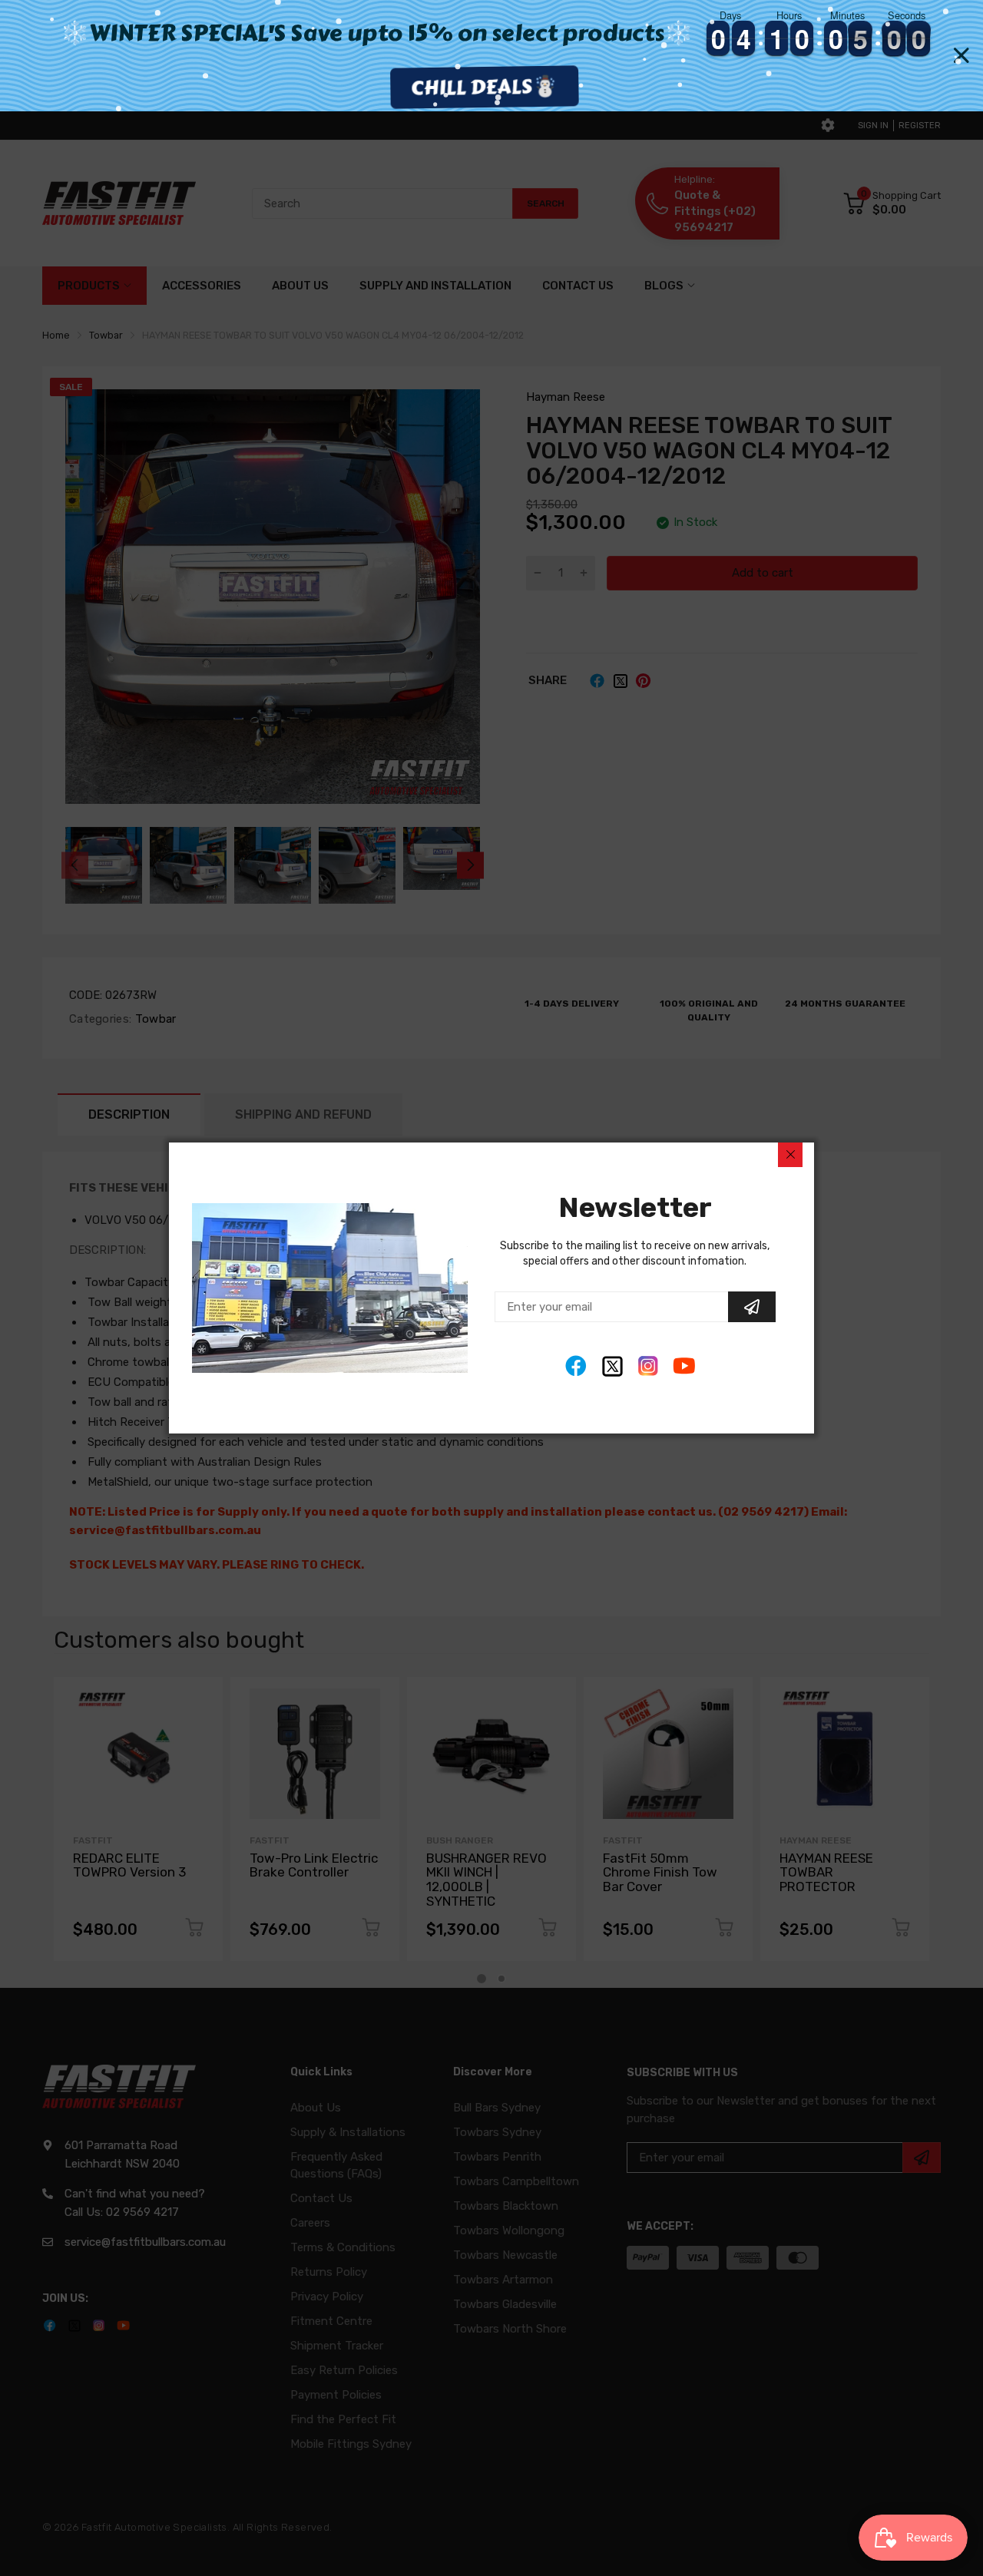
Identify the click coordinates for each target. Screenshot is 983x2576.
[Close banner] (961, 56)
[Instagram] (649, 1366)
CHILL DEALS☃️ (491, 87)
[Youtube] (685, 1366)
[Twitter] (612, 1366)
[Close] (790, 1155)
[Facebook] (576, 1366)
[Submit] (752, 1307)
